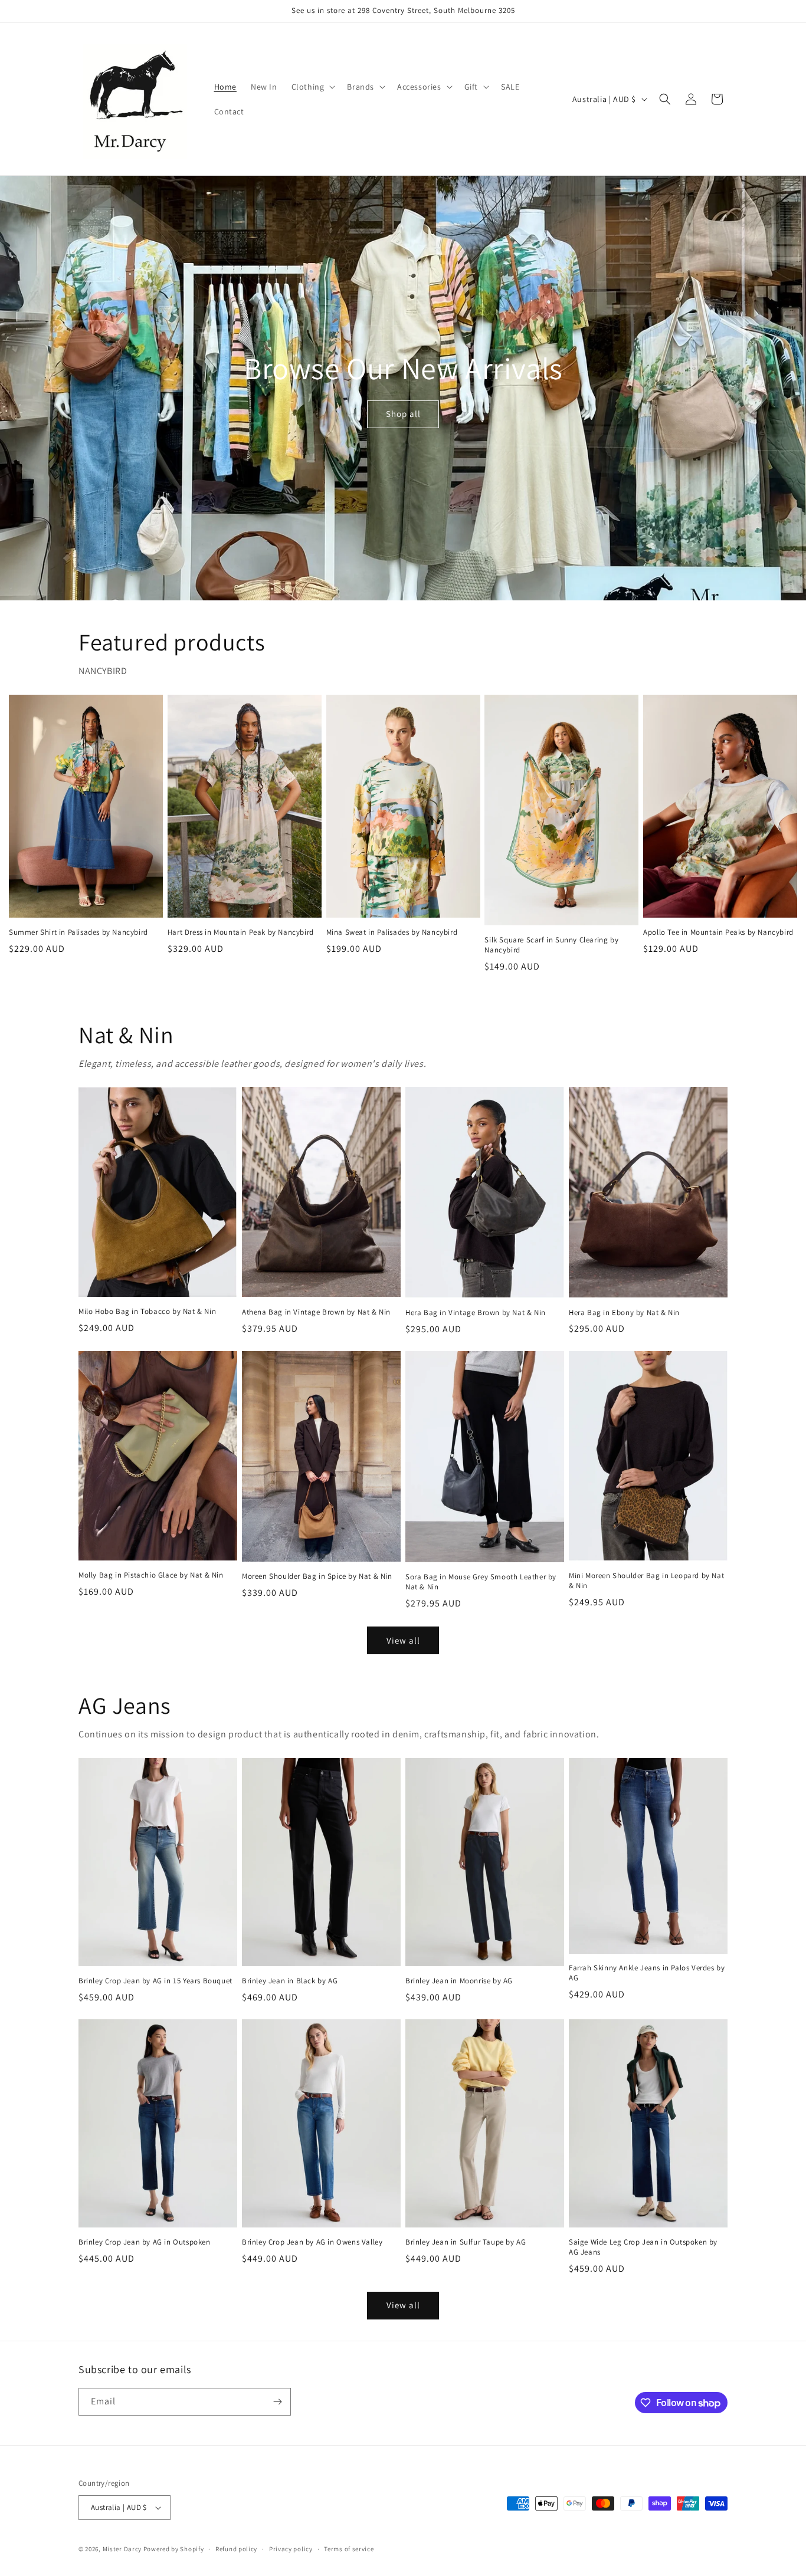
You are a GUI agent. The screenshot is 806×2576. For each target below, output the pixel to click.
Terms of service (349, 2549)
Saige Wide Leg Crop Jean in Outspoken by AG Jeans (643, 2247)
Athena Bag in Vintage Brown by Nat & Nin (316, 1312)
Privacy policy (291, 2549)
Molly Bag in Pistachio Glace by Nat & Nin (151, 1575)
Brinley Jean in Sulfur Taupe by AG (466, 2242)
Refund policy (236, 2549)
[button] (312, 87)
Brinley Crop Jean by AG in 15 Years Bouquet (155, 1981)
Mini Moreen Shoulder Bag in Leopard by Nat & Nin (646, 1581)
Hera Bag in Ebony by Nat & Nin (624, 1313)
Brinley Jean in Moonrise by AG (459, 1981)
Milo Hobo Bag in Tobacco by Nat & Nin (147, 1312)
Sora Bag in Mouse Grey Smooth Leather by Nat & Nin (481, 1582)
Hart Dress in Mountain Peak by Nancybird (241, 932)
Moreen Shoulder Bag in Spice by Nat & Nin (317, 1576)
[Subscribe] (277, 2402)
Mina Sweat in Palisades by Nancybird (392, 932)
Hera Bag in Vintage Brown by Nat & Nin (476, 1313)
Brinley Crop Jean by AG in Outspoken (145, 2242)
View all (403, 1640)
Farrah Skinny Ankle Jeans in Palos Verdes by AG (647, 1973)
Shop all (403, 414)
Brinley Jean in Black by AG (290, 1981)
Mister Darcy (122, 2549)
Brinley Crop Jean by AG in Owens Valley (312, 2242)
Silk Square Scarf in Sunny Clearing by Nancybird (551, 945)
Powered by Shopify (174, 2549)
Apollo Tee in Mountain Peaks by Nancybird (718, 932)
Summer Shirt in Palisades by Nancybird (78, 932)
